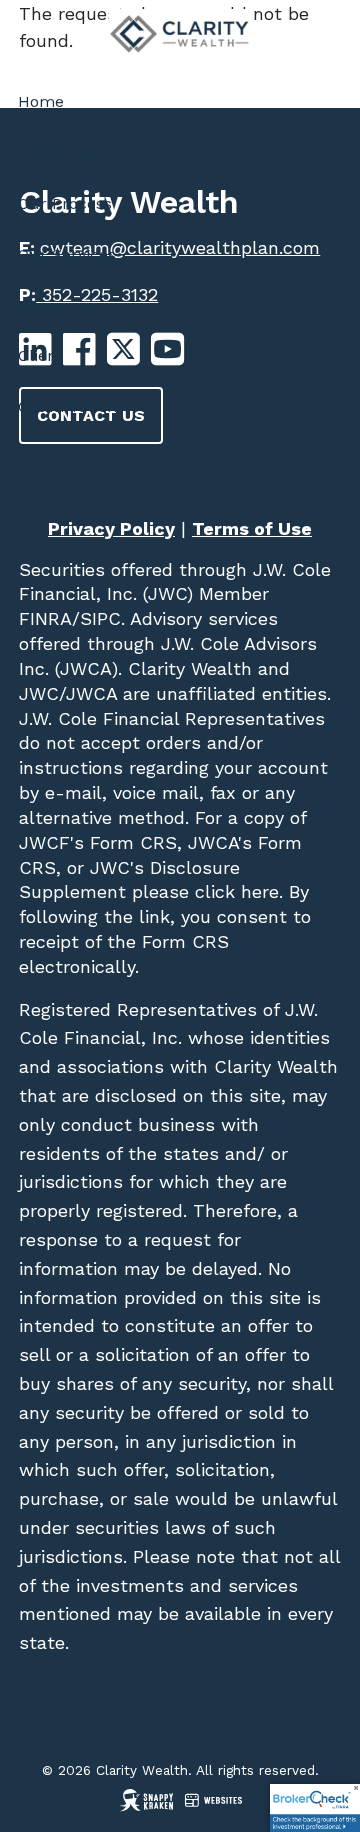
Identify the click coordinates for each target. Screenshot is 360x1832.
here (257, 891)
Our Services (67, 254)
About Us (54, 152)
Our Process (65, 203)
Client (40, 355)
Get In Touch (67, 406)
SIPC (100, 618)
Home (41, 101)
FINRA (45, 618)
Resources (58, 305)
